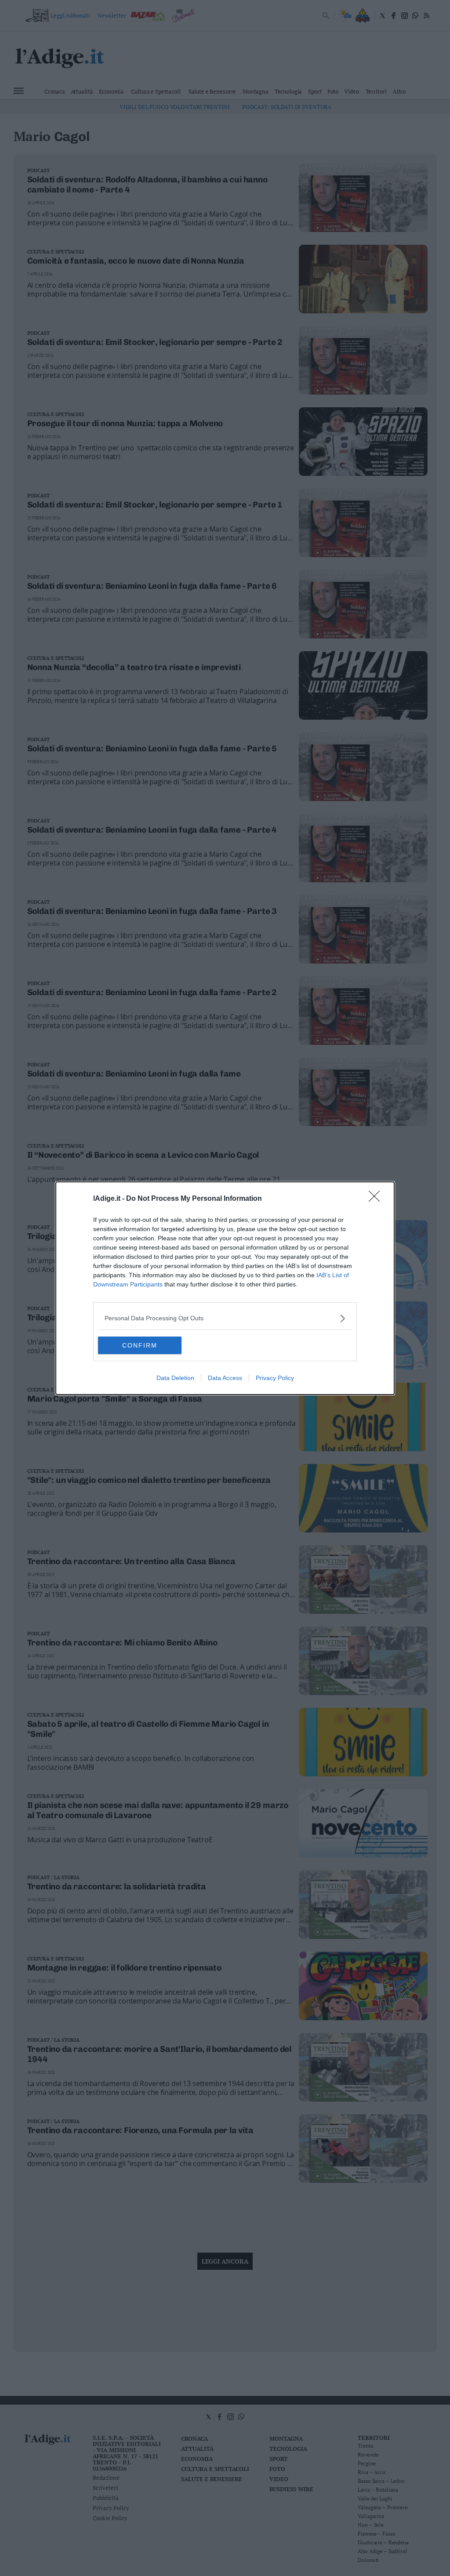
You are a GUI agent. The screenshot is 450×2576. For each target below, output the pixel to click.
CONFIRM (140, 1345)
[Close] (377, 1199)
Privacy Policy (275, 1378)
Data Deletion (175, 1378)
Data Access (225, 1378)
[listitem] (225, 1318)
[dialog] (225, 1288)
